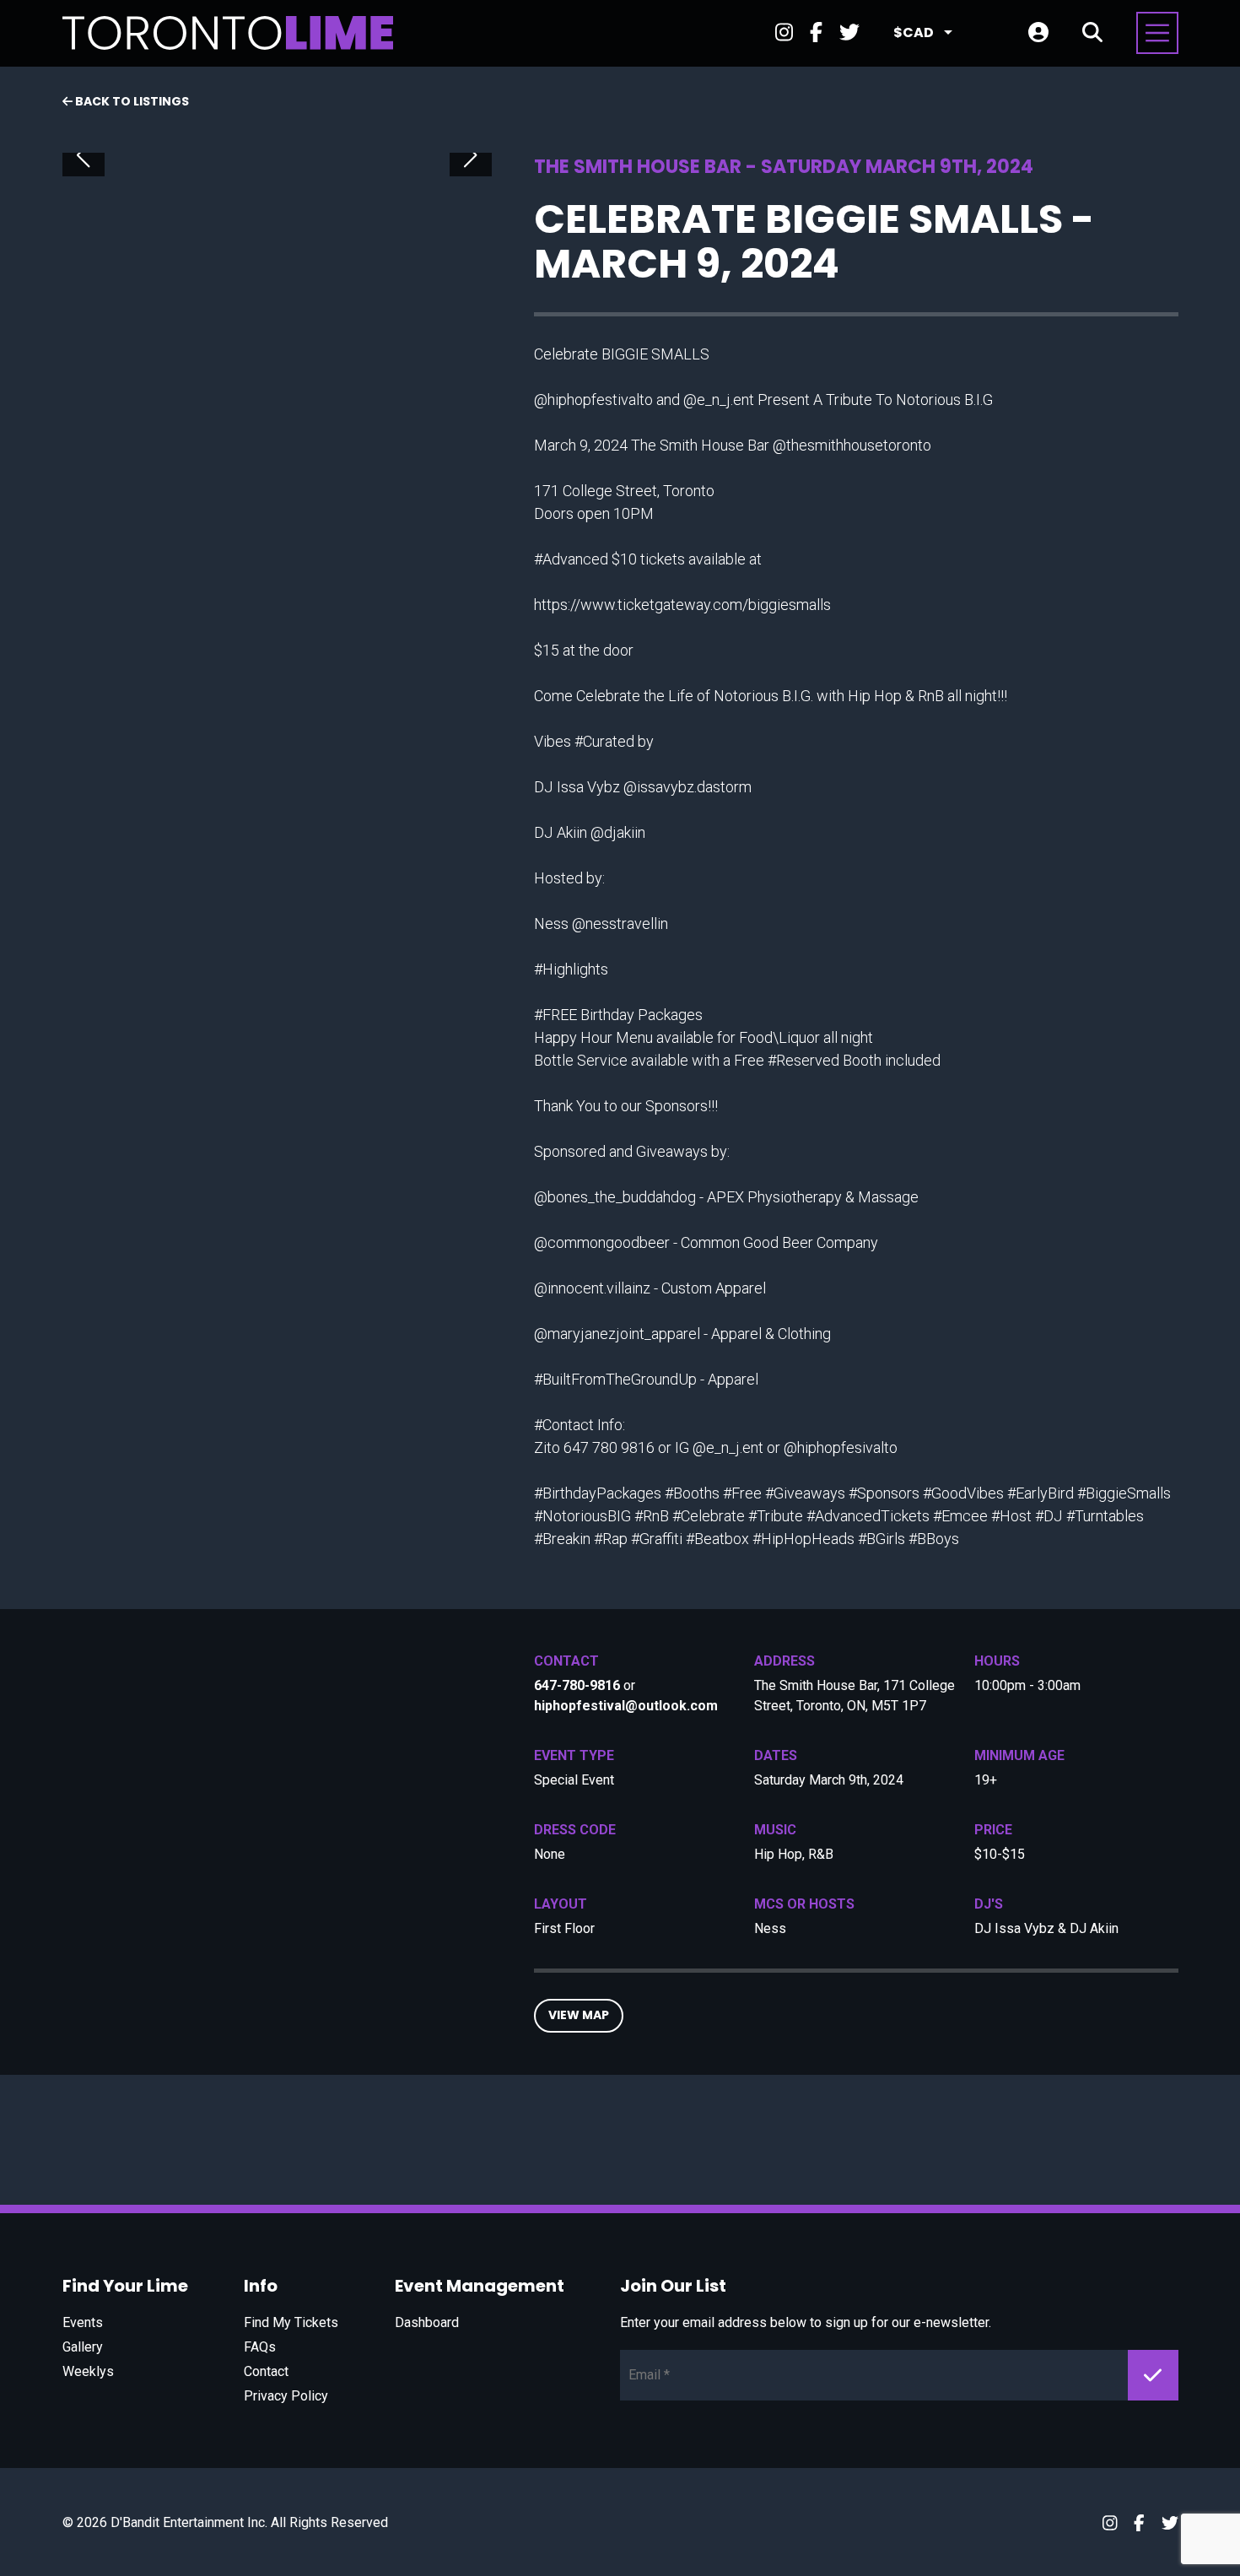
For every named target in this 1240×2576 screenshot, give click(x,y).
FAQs (260, 2347)
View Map (579, 2015)
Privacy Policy (286, 2396)
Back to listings (131, 101)
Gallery (83, 2347)
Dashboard (427, 2322)
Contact (266, 2371)
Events (83, 2322)
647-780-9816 (577, 1685)
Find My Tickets (291, 2322)
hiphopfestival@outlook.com (626, 1706)
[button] (84, 155)
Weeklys (88, 2371)
